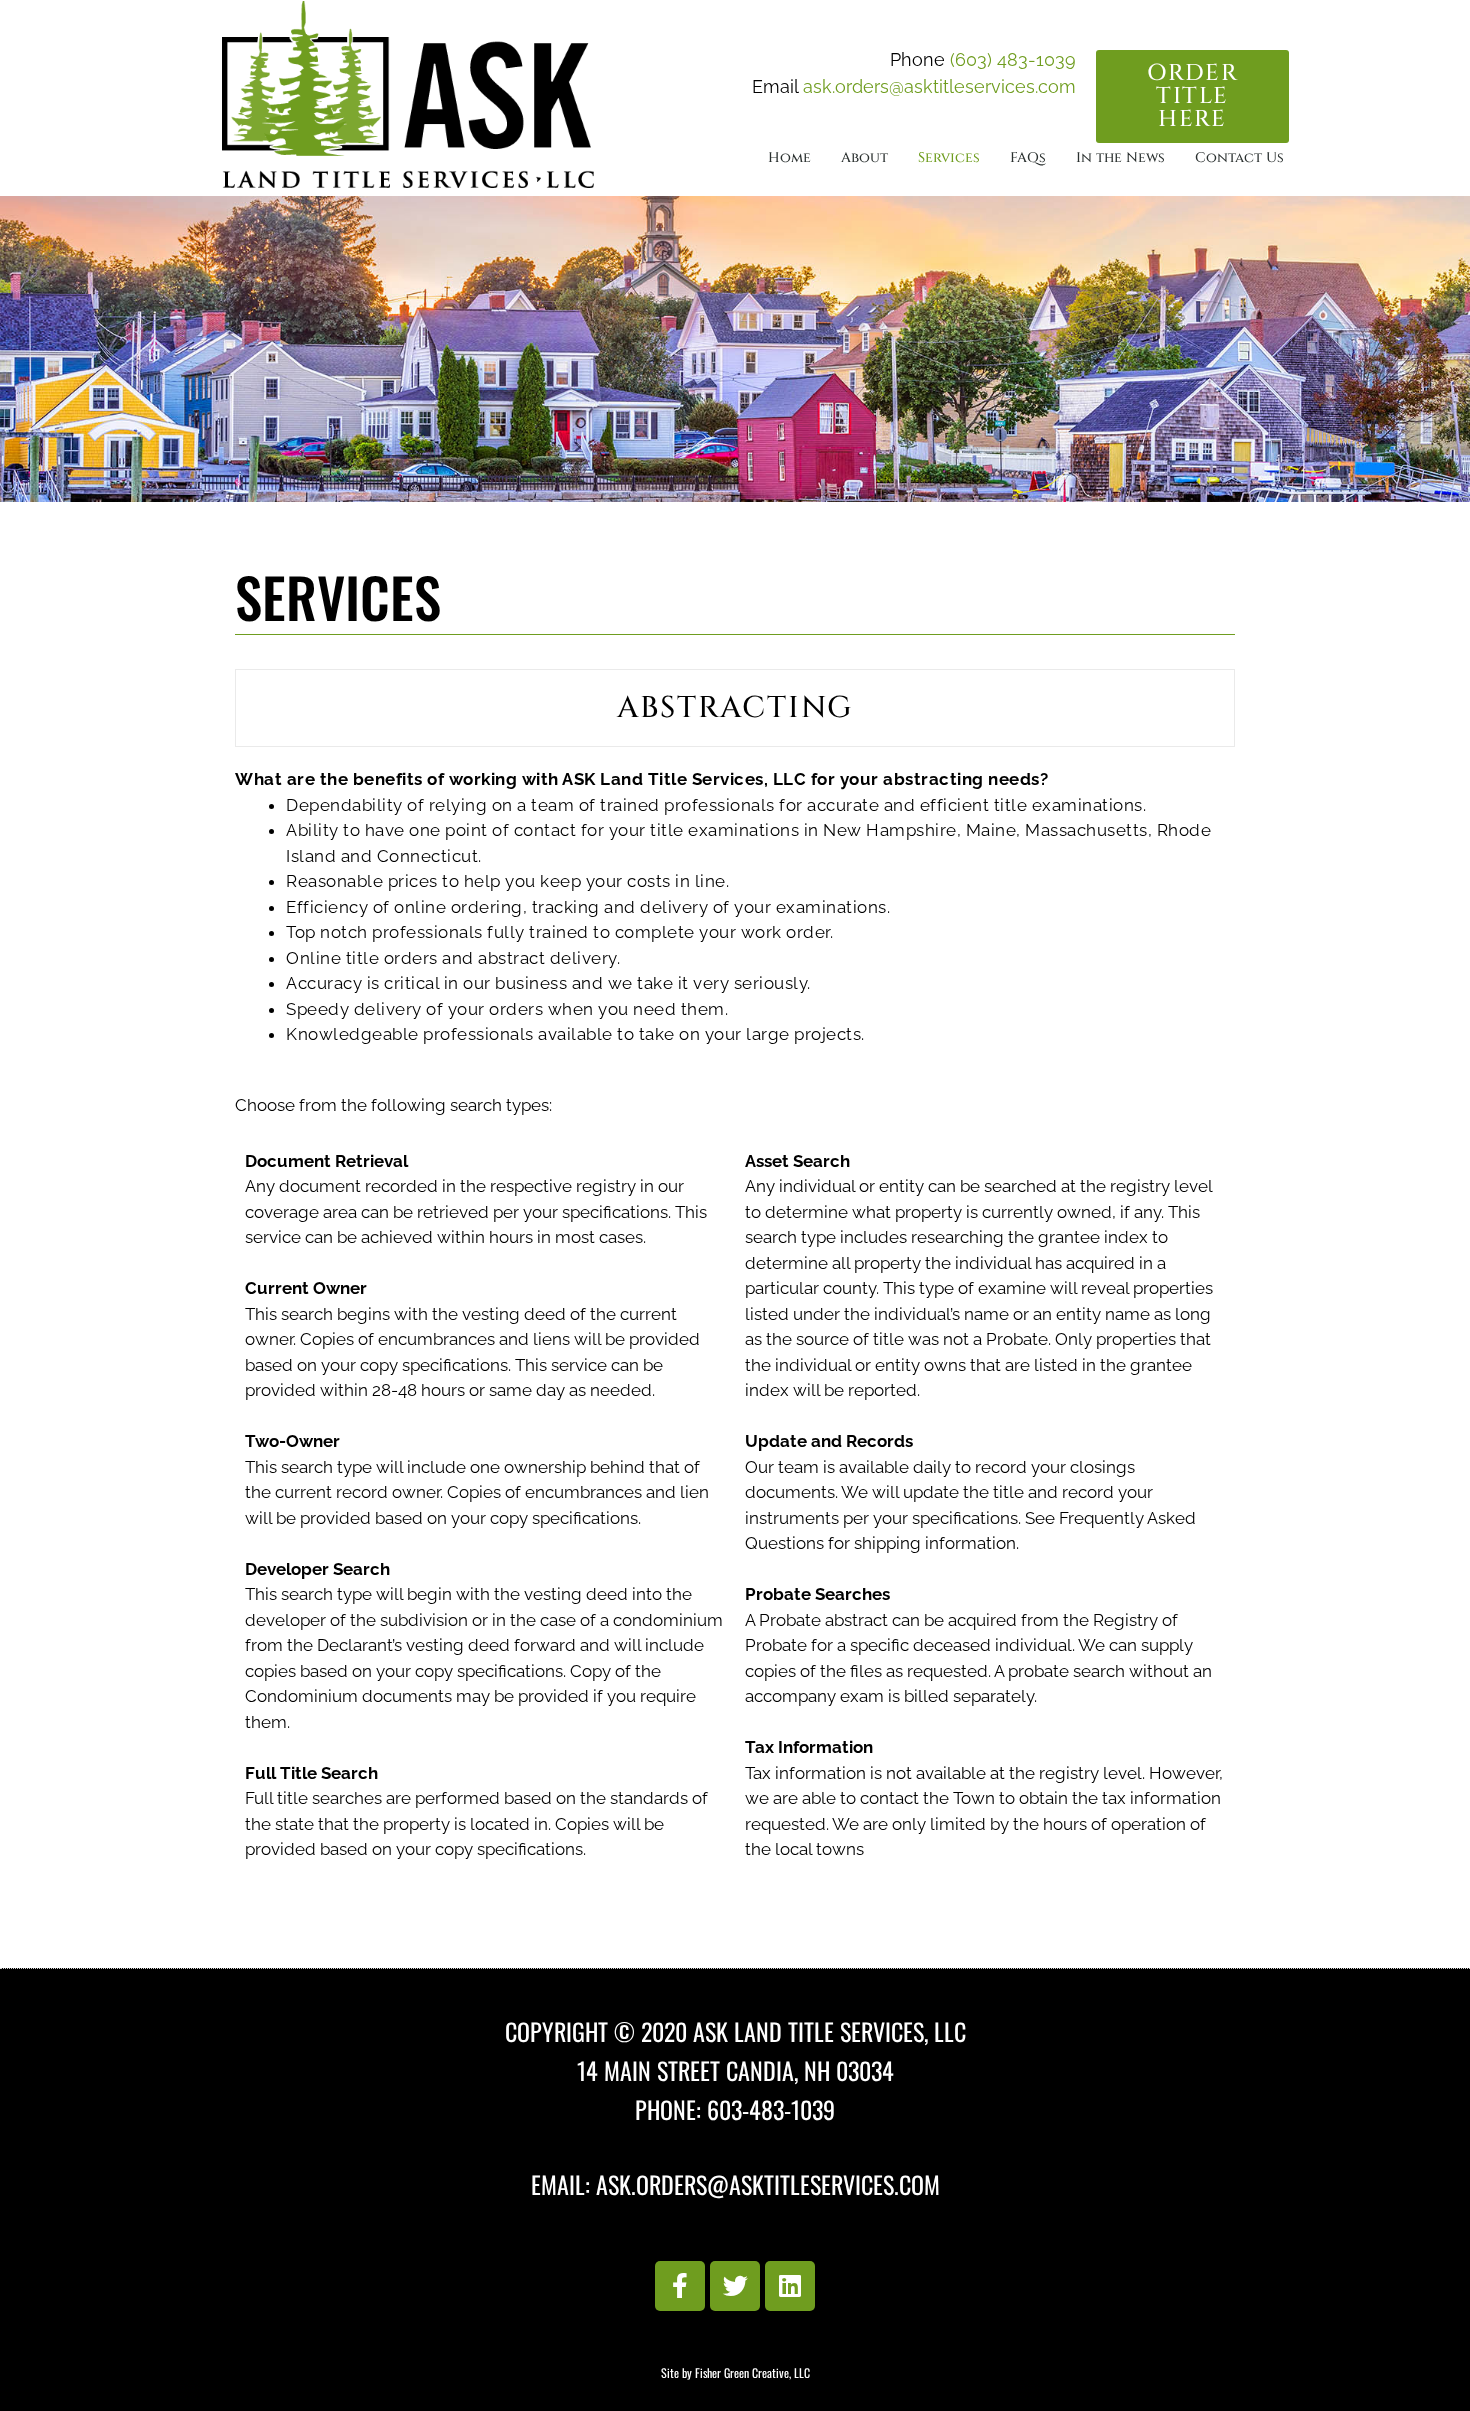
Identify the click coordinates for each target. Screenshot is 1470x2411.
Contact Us (1239, 157)
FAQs (1028, 157)
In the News (1120, 157)
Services (949, 157)
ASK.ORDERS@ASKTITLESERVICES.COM (768, 2184)
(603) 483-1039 (1013, 59)
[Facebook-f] (680, 2286)
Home (789, 157)
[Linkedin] (790, 2286)
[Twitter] (735, 2286)
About (864, 157)
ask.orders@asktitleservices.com (939, 86)
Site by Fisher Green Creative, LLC (735, 2372)
